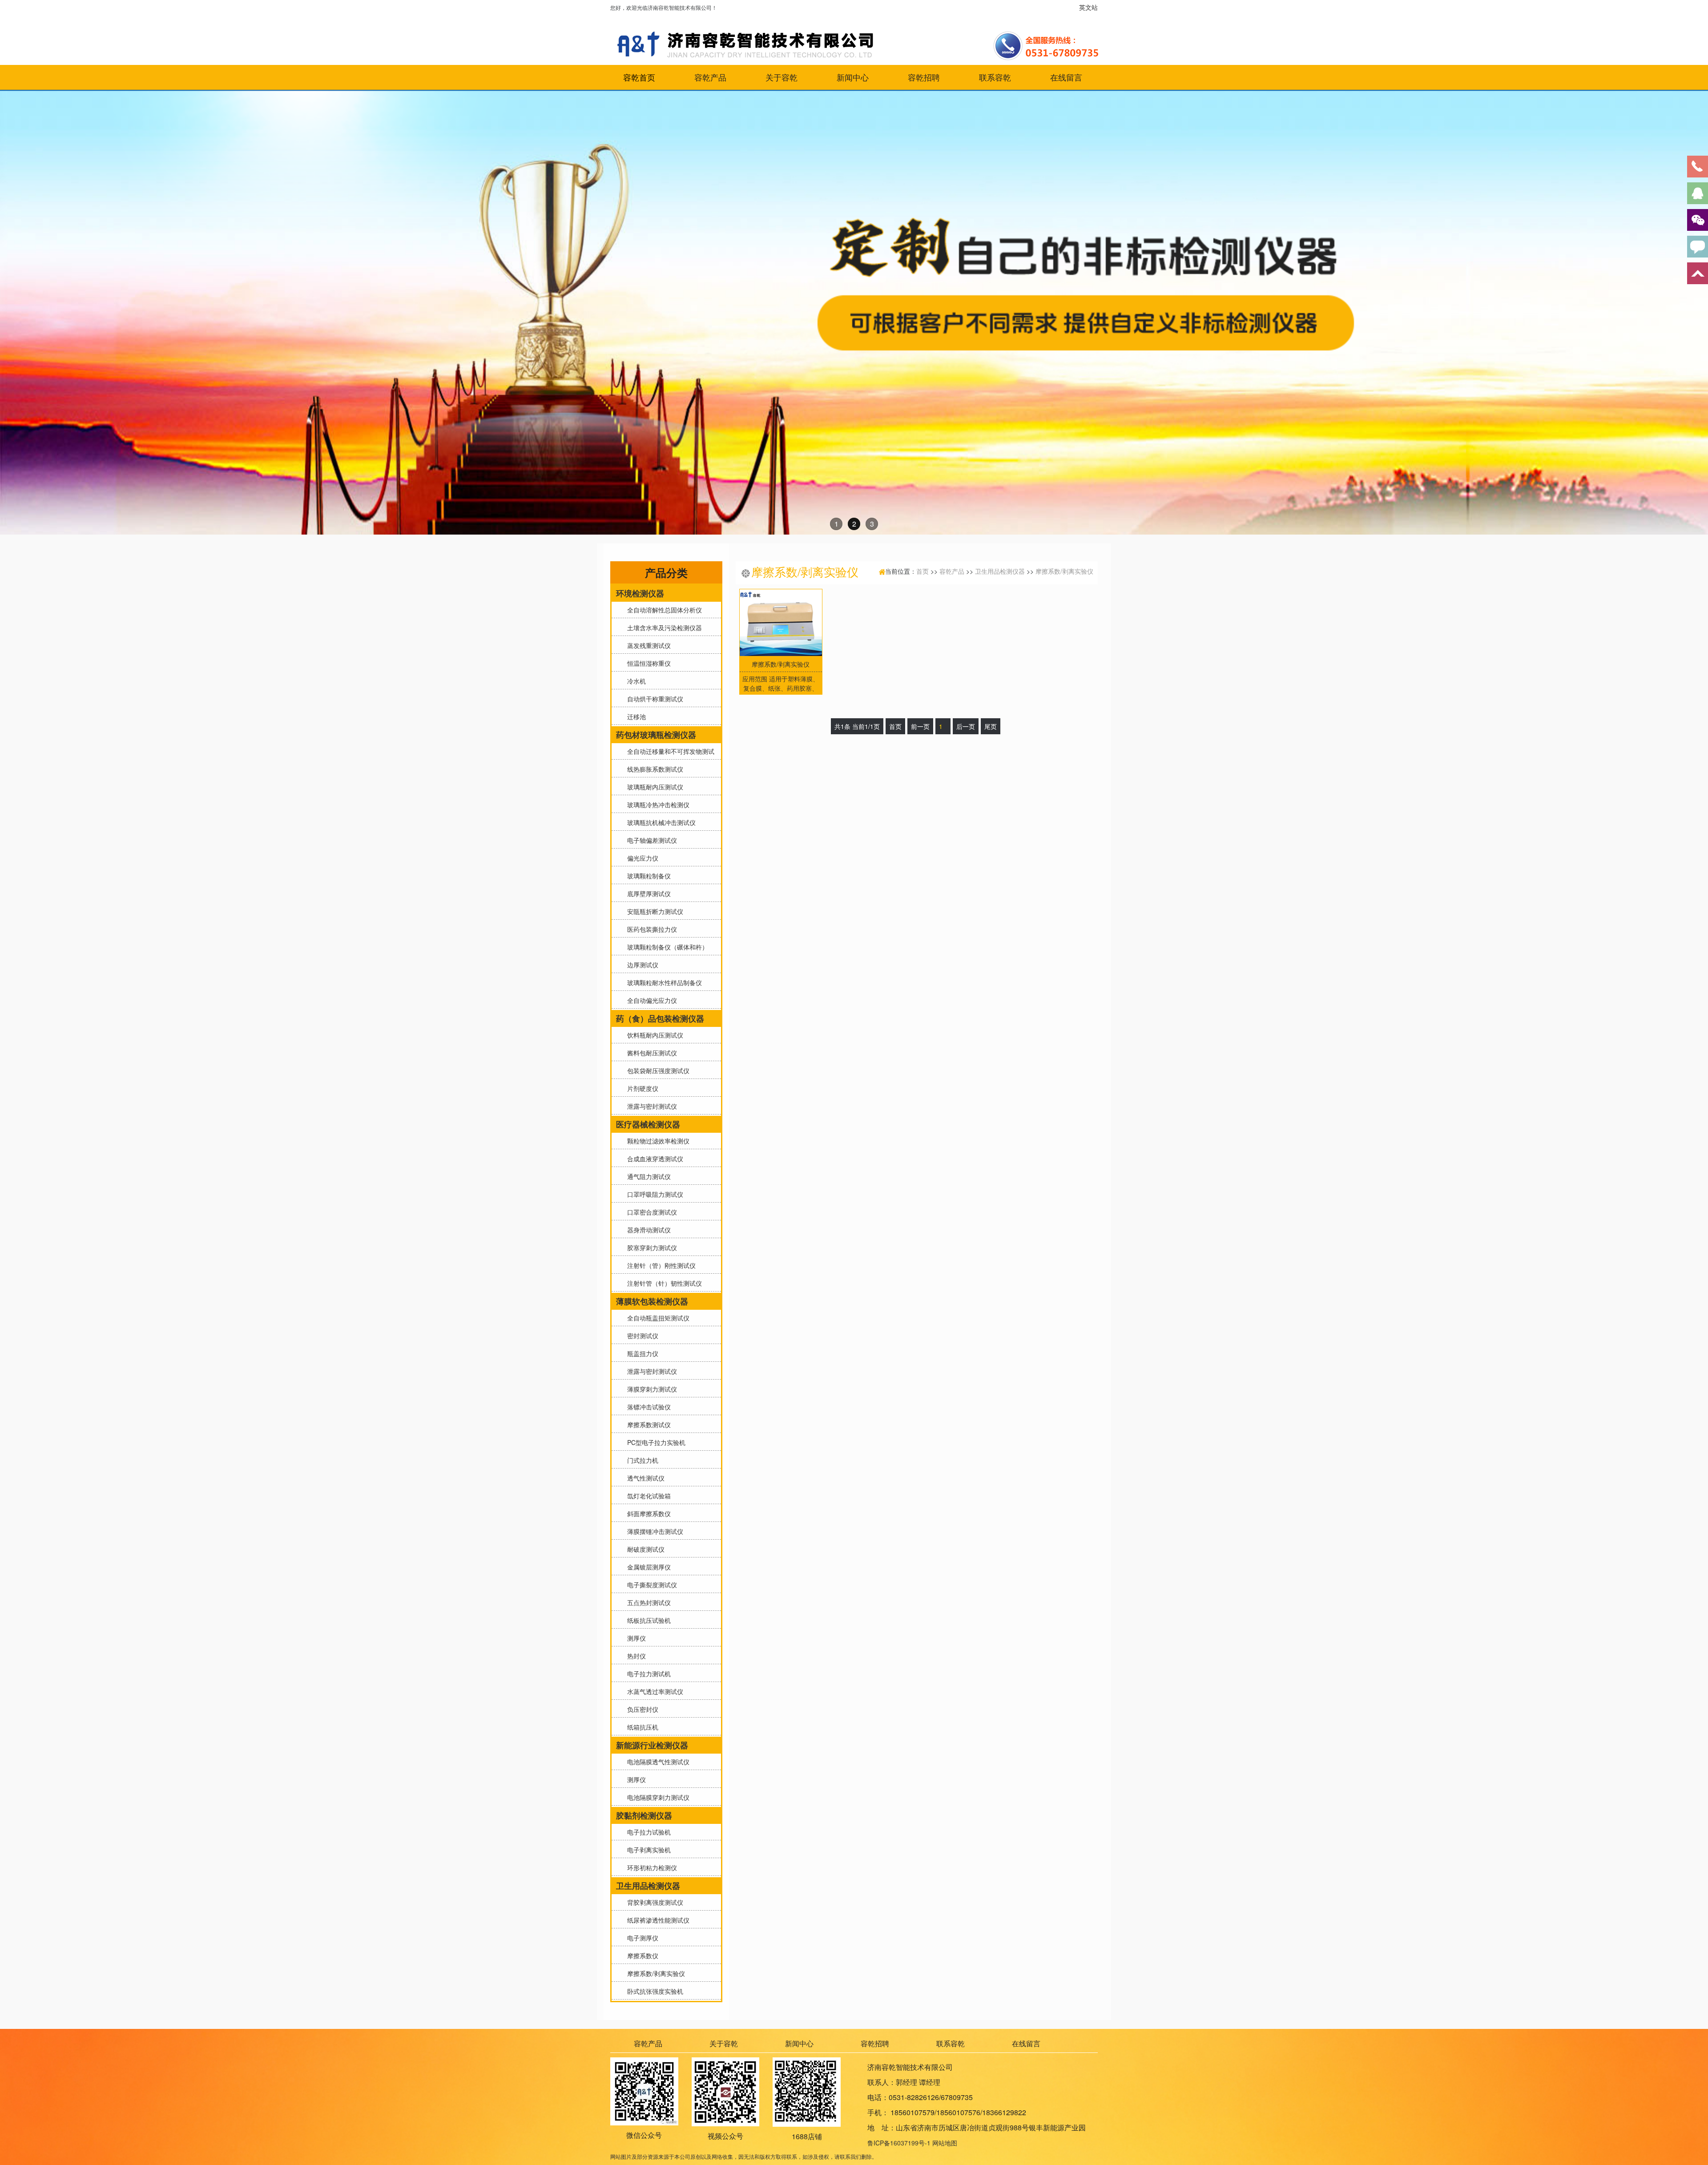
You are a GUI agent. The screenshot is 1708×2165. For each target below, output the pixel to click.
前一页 (920, 726)
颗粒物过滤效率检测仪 (657, 1141)
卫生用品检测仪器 (648, 1886)
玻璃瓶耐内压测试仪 (653, 787)
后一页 (966, 726)
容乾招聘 (924, 77)
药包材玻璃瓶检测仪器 (656, 735)
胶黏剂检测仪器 (644, 1815)
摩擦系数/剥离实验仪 (654, 1973)
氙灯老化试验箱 (647, 1496)
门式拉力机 (641, 1460)
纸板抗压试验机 (647, 1620)
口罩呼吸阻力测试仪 (653, 1194)
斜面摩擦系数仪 (647, 1513)
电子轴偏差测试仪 (650, 840)
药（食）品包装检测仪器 (660, 1018)
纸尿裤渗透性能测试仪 (657, 1920)
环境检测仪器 (640, 593)
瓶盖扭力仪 (641, 1353)
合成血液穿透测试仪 (653, 1159)
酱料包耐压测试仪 (650, 1053)
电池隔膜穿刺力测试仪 (657, 1797)
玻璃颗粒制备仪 (647, 876)
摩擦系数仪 (641, 1956)
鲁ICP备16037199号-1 (899, 2143)
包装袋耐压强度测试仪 (657, 1070)
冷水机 (635, 681)
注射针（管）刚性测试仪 (660, 1265)
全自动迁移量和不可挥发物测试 (669, 751)
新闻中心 (853, 77)
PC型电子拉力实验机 (655, 1442)
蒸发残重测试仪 (647, 645)
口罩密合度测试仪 (650, 1212)
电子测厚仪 (641, 1938)
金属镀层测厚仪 (647, 1567)
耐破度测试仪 (644, 1549)
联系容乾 (995, 77)
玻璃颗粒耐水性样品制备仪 (663, 982)
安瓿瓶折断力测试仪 (653, 911)
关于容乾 (781, 77)
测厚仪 (635, 1638)
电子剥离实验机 (647, 1850)
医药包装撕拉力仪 (650, 929)
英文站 (1088, 7)
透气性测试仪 (644, 1478)
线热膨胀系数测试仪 (653, 769)
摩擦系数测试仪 (647, 1425)
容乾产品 (710, 77)
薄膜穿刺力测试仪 (650, 1389)
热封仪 (635, 1656)
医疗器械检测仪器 (648, 1124)
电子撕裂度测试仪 (650, 1585)
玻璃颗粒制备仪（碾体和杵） (666, 947)
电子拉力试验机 (647, 1832)
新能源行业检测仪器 (652, 1745)
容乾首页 (639, 77)
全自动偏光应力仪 (650, 1000)
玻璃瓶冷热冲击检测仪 (657, 805)
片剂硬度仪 (641, 1088)
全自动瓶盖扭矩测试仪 (657, 1318)
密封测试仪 (641, 1336)
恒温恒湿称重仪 (647, 663)
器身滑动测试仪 (647, 1230)
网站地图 (945, 2143)
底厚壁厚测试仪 (647, 893)
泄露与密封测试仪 (650, 1106)
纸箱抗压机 (641, 1727)
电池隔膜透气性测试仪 (657, 1762)
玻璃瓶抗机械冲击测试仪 (660, 822)
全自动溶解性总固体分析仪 (663, 610)
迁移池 (635, 716)
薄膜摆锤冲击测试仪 (653, 1531)
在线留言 (1066, 77)
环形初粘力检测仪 (650, 1867)
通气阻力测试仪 (647, 1176)
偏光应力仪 (641, 858)
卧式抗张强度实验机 (653, 1991)
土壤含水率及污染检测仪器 (663, 628)
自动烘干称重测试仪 (653, 699)
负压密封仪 (641, 1709)
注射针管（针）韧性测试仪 (663, 1283)
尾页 (991, 726)
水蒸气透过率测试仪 (653, 1691)
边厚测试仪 (641, 965)
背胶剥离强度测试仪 (653, 1902)
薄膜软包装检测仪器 (652, 1301)
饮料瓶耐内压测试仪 (653, 1035)
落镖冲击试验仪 (647, 1407)
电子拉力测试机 (647, 1674)
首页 (922, 571)
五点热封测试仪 (647, 1602)
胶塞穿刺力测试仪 (650, 1247)
